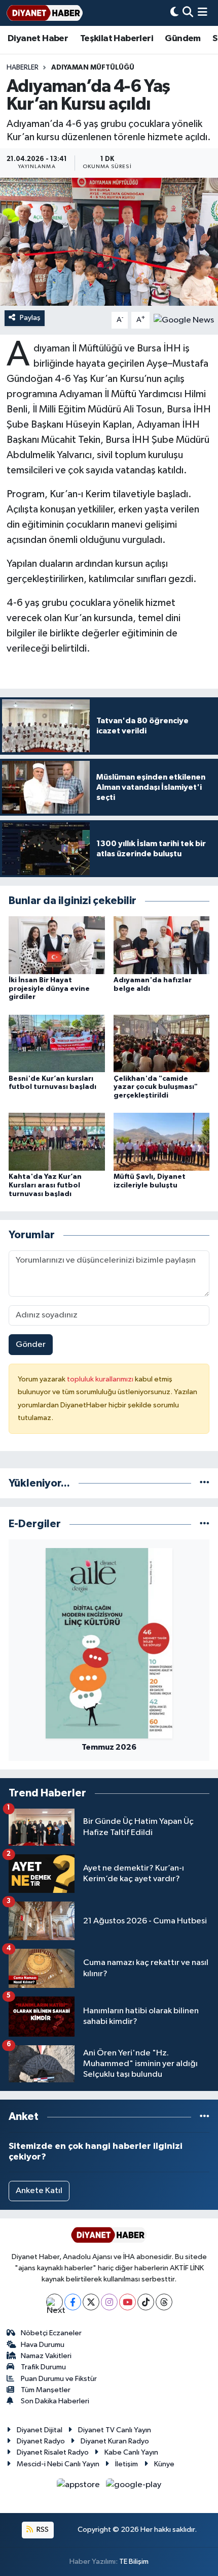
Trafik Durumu (43, 2367)
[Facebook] (73, 2302)
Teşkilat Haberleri (117, 39)
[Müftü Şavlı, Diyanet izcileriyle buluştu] (162, 1141)
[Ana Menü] (203, 13)
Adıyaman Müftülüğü (93, 68)
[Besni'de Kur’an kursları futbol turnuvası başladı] (57, 1043)
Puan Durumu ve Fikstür (59, 2379)
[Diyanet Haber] (45, 13)
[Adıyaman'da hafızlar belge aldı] (162, 945)
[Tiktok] (146, 2302)
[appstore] (79, 2487)
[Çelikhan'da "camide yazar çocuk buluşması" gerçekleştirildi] (162, 1043)
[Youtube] (128, 2302)
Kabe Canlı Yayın (131, 2452)
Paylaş (30, 318)
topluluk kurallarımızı (101, 1379)
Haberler (23, 68)
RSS (42, 2530)
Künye (164, 2464)
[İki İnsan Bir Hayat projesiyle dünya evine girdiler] (57, 945)
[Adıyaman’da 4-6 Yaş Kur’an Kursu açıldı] (109, 242)
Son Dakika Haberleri (55, 2401)
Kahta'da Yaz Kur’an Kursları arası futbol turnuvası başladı (45, 1185)
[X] (91, 2302)
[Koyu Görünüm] (174, 13)
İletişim (126, 2464)
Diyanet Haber (38, 39)
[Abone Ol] (184, 320)
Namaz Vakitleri (46, 2356)
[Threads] (164, 2302)
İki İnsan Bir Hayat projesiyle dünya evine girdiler (49, 989)
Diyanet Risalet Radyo (53, 2452)
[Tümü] (205, 1483)
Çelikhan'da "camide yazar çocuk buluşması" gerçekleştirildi (156, 1087)
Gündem (183, 39)
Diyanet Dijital (40, 2430)
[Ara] (188, 13)
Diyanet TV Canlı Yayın (115, 2430)
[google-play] (134, 2487)
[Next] (55, 2302)
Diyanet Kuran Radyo (115, 2441)
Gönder (31, 1345)
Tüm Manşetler (46, 2390)
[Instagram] (109, 2302)
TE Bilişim (134, 2562)
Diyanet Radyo (41, 2441)
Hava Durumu (43, 2345)
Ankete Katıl (39, 2191)
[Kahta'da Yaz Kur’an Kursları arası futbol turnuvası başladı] (57, 1141)
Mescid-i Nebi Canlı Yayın (58, 2464)
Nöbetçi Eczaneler (51, 2333)
